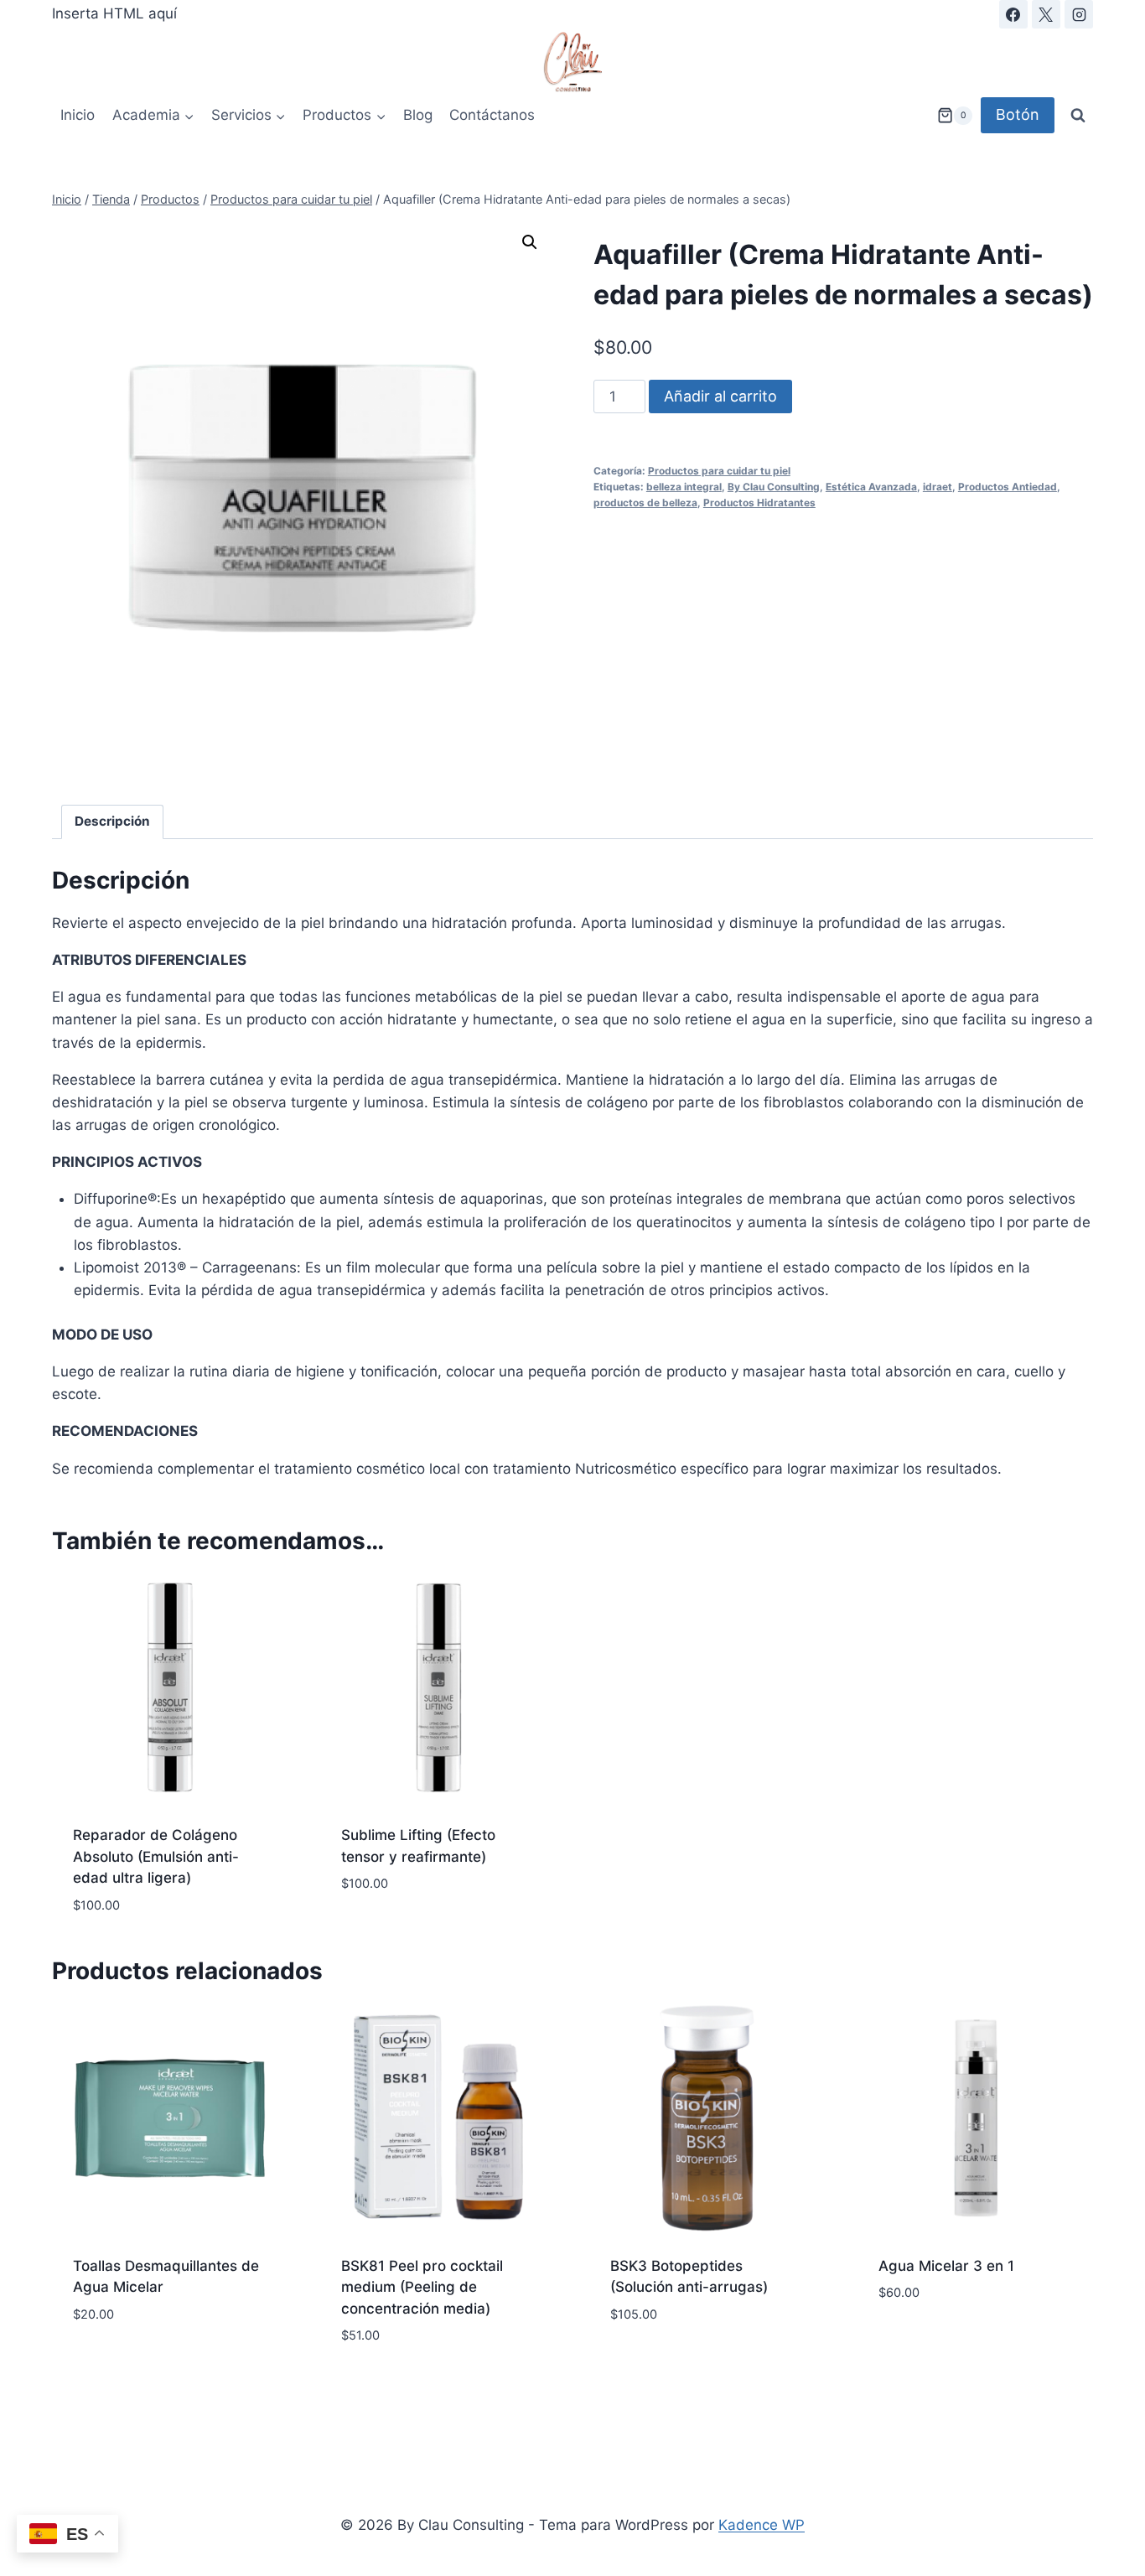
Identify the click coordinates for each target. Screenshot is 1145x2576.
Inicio (78, 115)
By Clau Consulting (774, 487)
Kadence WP (762, 2525)
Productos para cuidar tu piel (719, 471)
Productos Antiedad (1008, 487)
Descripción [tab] (112, 821)
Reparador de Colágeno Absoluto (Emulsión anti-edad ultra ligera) (156, 1856)
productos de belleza (645, 503)
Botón (1018, 114)
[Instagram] (1079, 14)
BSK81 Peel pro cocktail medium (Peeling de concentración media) (422, 2287)
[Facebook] (1013, 14)
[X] (1046, 14)
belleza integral (684, 487)
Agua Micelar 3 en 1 (946, 2266)
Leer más (640, 2364)
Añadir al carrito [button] (404, 1934)
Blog (418, 115)
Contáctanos (492, 115)
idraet (938, 487)
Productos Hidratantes (759, 503)
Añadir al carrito (720, 396)
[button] (530, 242)
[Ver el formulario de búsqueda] (1078, 116)
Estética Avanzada (871, 487)
